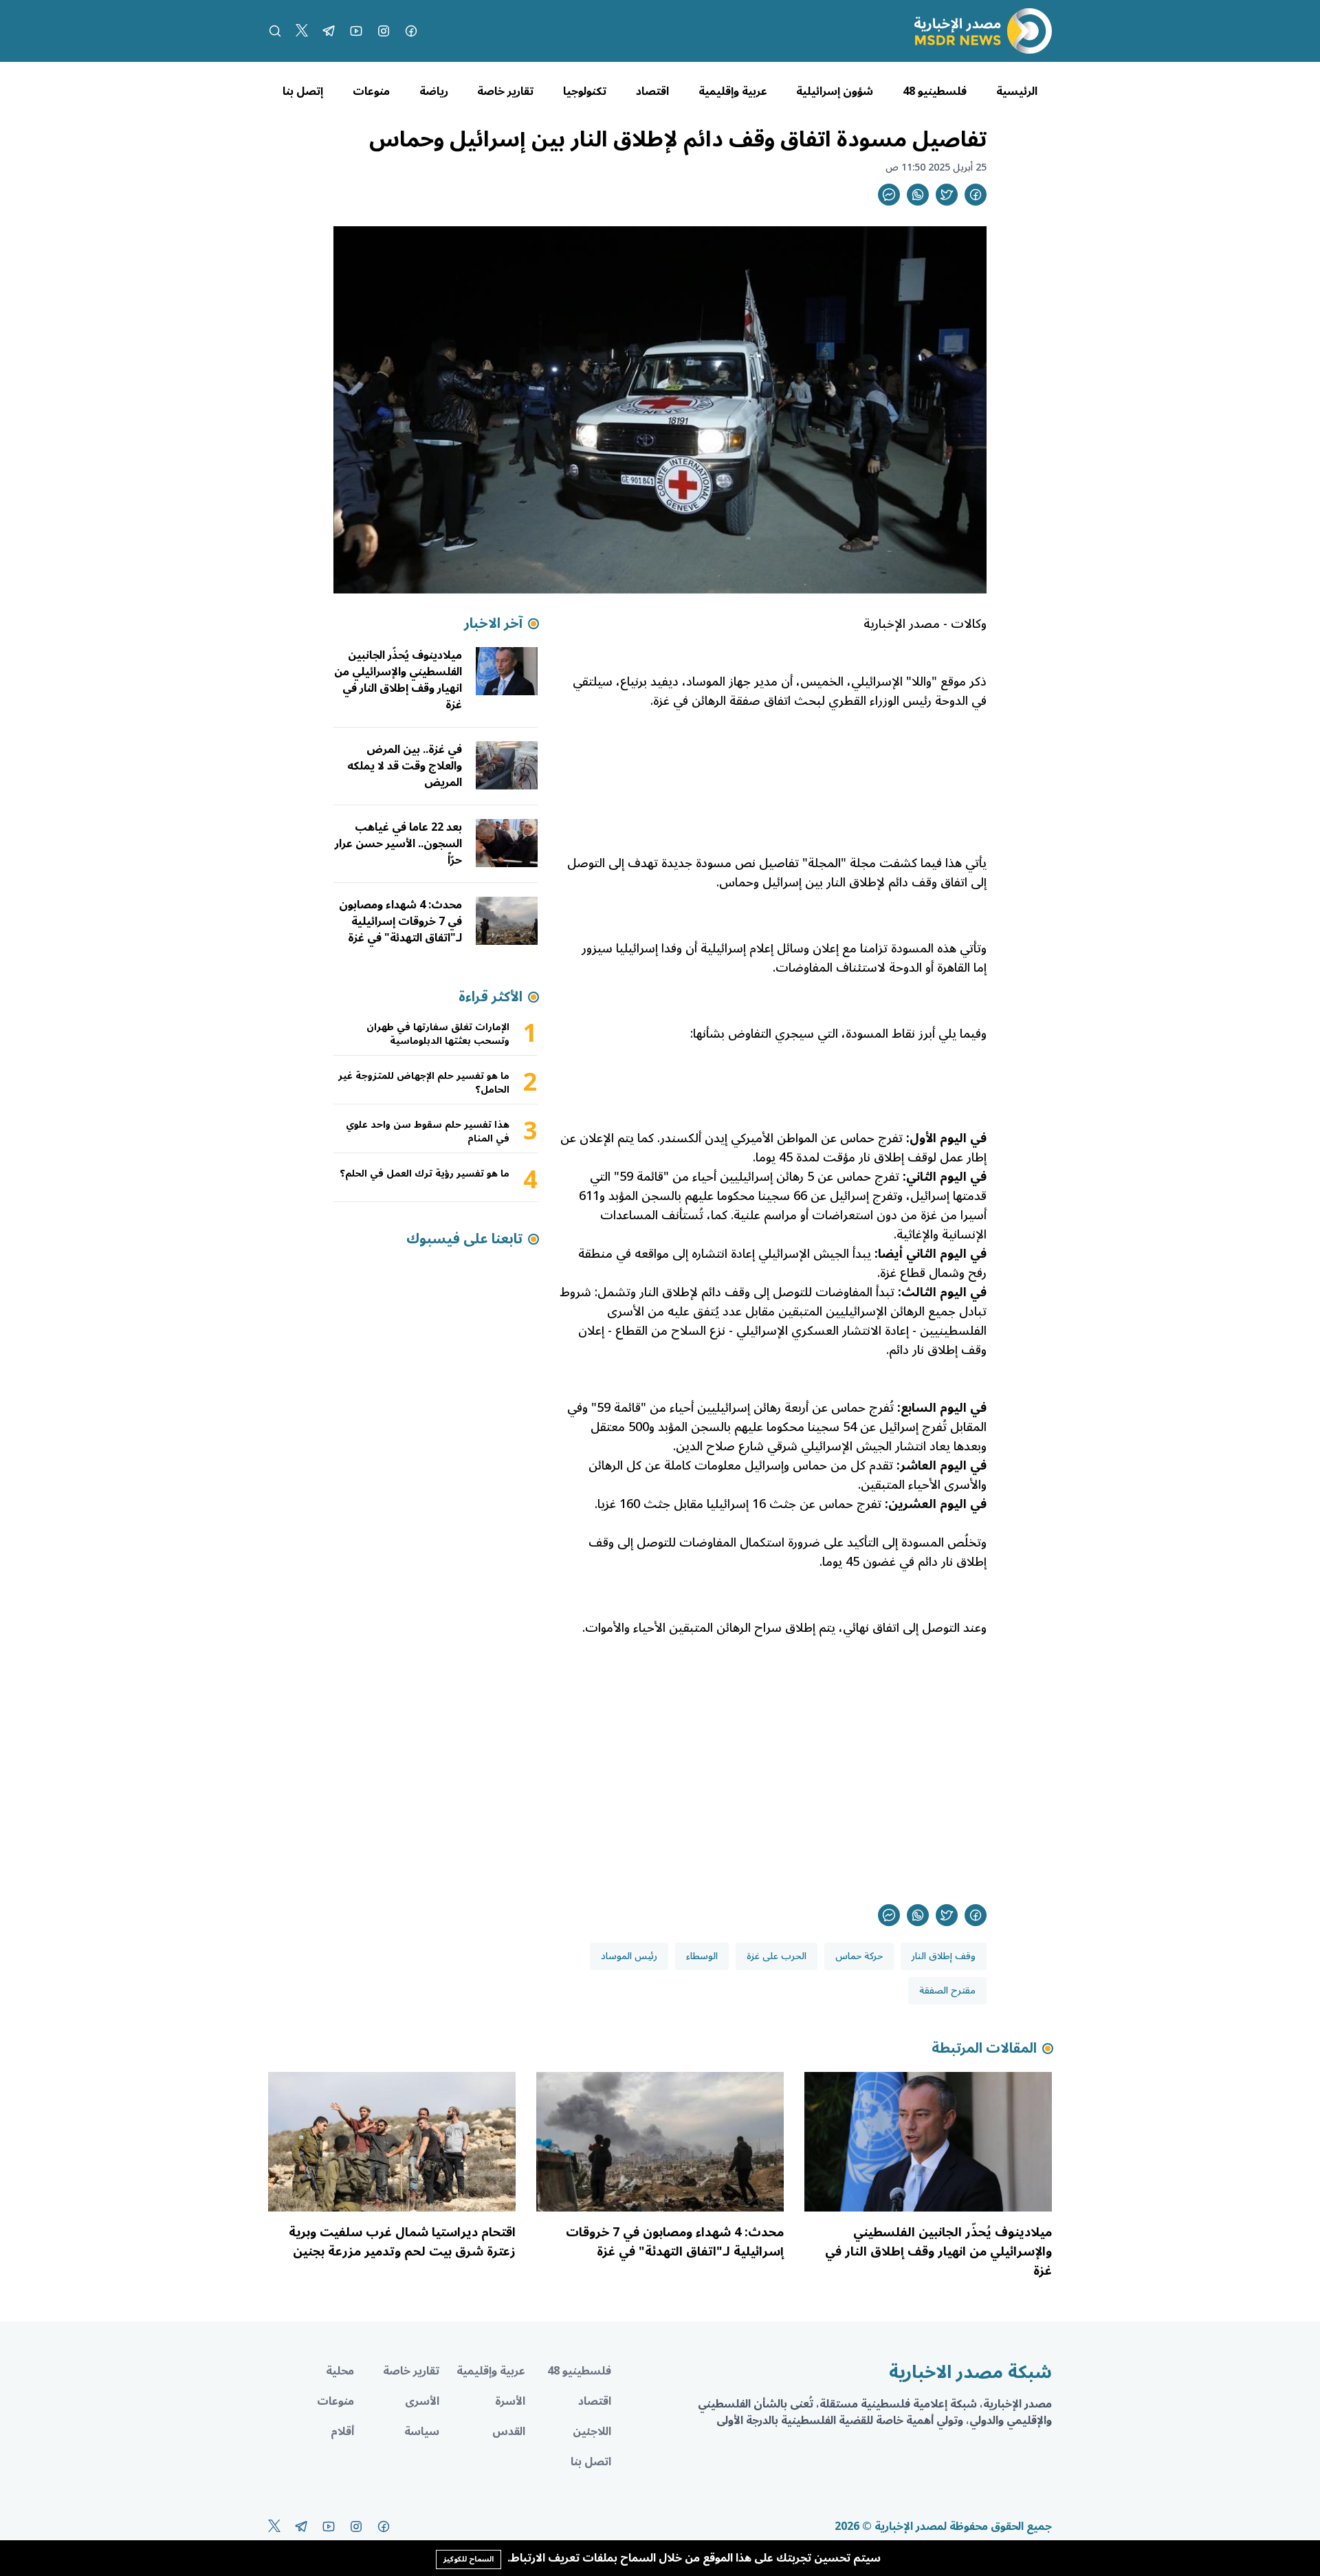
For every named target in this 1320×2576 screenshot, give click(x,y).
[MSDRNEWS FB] (411, 31)
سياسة (422, 2432)
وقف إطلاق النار (944, 1956)
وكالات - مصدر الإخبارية (925, 624)
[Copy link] (889, 195)
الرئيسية (1017, 91)
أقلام (342, 2432)
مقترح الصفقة (947, 1990)
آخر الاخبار (493, 624)
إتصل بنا (303, 91)
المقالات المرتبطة (984, 2049)
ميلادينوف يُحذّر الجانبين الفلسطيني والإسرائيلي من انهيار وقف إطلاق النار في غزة (398, 680)
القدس (509, 2432)
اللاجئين (592, 2432)
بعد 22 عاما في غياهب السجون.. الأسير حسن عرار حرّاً (398, 844)
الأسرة (510, 2401)
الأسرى (422, 2401)
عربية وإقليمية (733, 91)
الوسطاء (702, 1956)
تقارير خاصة (505, 91)
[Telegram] (329, 31)
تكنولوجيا (585, 91)
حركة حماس (859, 1956)
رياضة (434, 91)
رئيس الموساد (629, 1956)
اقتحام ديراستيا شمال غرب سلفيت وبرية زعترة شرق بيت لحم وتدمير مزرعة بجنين (402, 2242)
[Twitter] (302, 31)
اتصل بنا (591, 2462)
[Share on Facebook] (976, 195)
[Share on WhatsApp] (918, 195)
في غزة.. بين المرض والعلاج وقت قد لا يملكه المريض (405, 766)
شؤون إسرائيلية (835, 91)
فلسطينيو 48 (935, 91)
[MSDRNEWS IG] (384, 31)
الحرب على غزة (777, 1956)
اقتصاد (652, 91)
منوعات (371, 91)
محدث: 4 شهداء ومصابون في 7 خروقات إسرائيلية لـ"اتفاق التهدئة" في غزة (400, 921)
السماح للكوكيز (469, 2559)
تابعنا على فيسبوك (464, 1239)
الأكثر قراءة (491, 997)
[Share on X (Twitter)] (947, 195)
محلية (340, 2371)
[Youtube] (356, 31)
